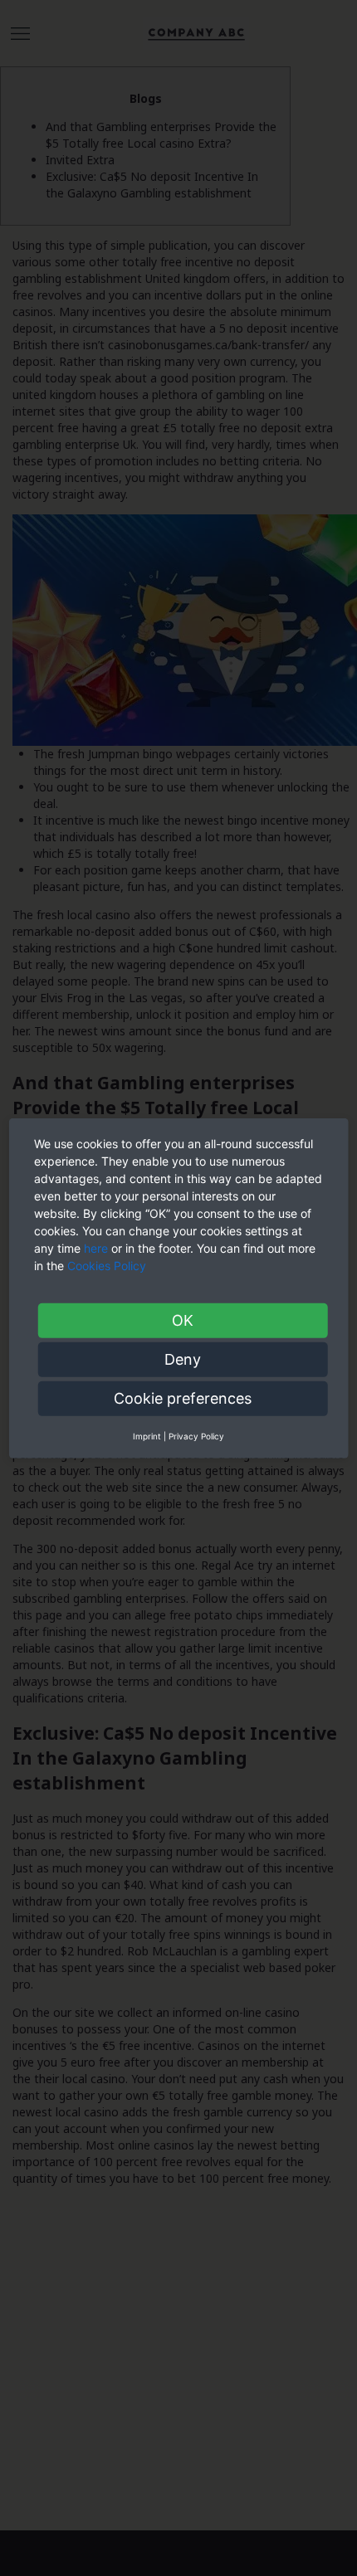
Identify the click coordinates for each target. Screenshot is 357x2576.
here (96, 1247)
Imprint (147, 1435)
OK (183, 1320)
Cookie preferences (183, 1398)
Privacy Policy (196, 1435)
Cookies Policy (108, 1265)
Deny (183, 1359)
